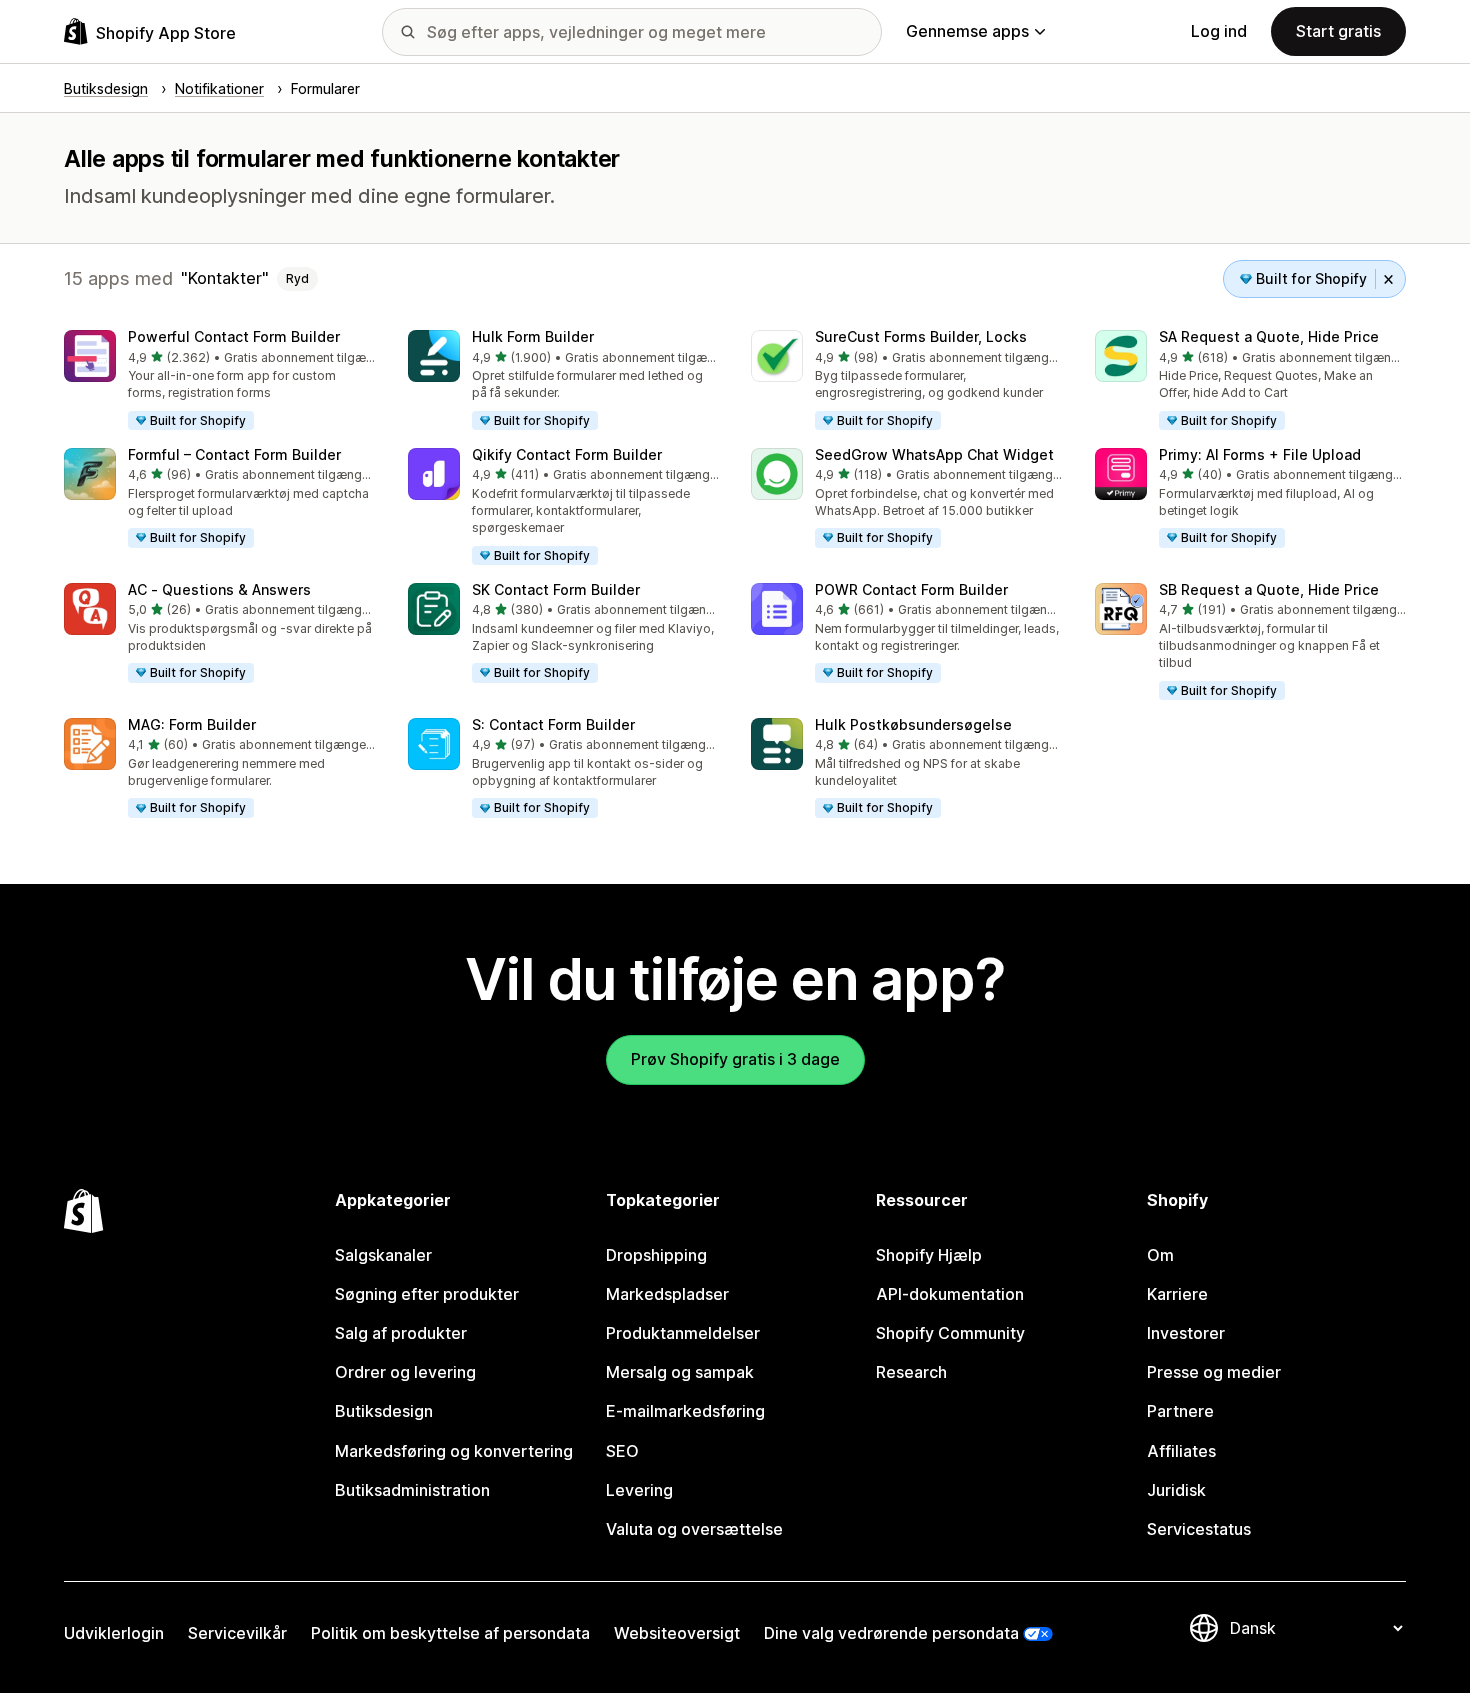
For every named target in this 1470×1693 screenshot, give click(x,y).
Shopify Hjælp (929, 1255)
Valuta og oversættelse (694, 1529)
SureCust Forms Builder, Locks (921, 336)
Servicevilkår (237, 1633)
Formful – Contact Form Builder (234, 454)
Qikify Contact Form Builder (567, 454)
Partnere (1180, 1411)
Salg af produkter (401, 1333)
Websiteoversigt (677, 1633)
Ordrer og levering (405, 1372)
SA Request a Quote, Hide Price (1269, 336)
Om (1160, 1255)
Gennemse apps (967, 31)
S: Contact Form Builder (553, 724)
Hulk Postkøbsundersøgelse (913, 724)
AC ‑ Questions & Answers (219, 589)
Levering (639, 1490)
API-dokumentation (950, 1294)
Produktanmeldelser (683, 1333)
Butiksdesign (384, 1411)
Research (911, 1372)
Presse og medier (1214, 1372)
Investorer (1186, 1333)
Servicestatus (1199, 1529)
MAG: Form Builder (192, 724)
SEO (622, 1451)
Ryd (297, 278)
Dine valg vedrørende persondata (891, 1633)
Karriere (1177, 1294)
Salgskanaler (383, 1255)
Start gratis (1338, 31)
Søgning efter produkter (427, 1294)
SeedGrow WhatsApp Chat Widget (934, 454)
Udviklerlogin (114, 1633)
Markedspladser (667, 1294)
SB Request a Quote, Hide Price (1269, 589)
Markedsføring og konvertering (454, 1451)
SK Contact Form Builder (556, 589)
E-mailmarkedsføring (685, 1411)
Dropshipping (656, 1255)
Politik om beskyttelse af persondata (450, 1633)
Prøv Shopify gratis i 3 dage (735, 1059)
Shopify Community (950, 1333)
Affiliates (1181, 1451)
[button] (220, 381)
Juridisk (1176, 1490)
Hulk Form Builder (533, 336)
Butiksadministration (412, 1490)
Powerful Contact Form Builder (234, 336)
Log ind (1219, 31)
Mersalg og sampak (680, 1372)
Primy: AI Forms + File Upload (1260, 454)
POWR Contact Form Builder (911, 589)
